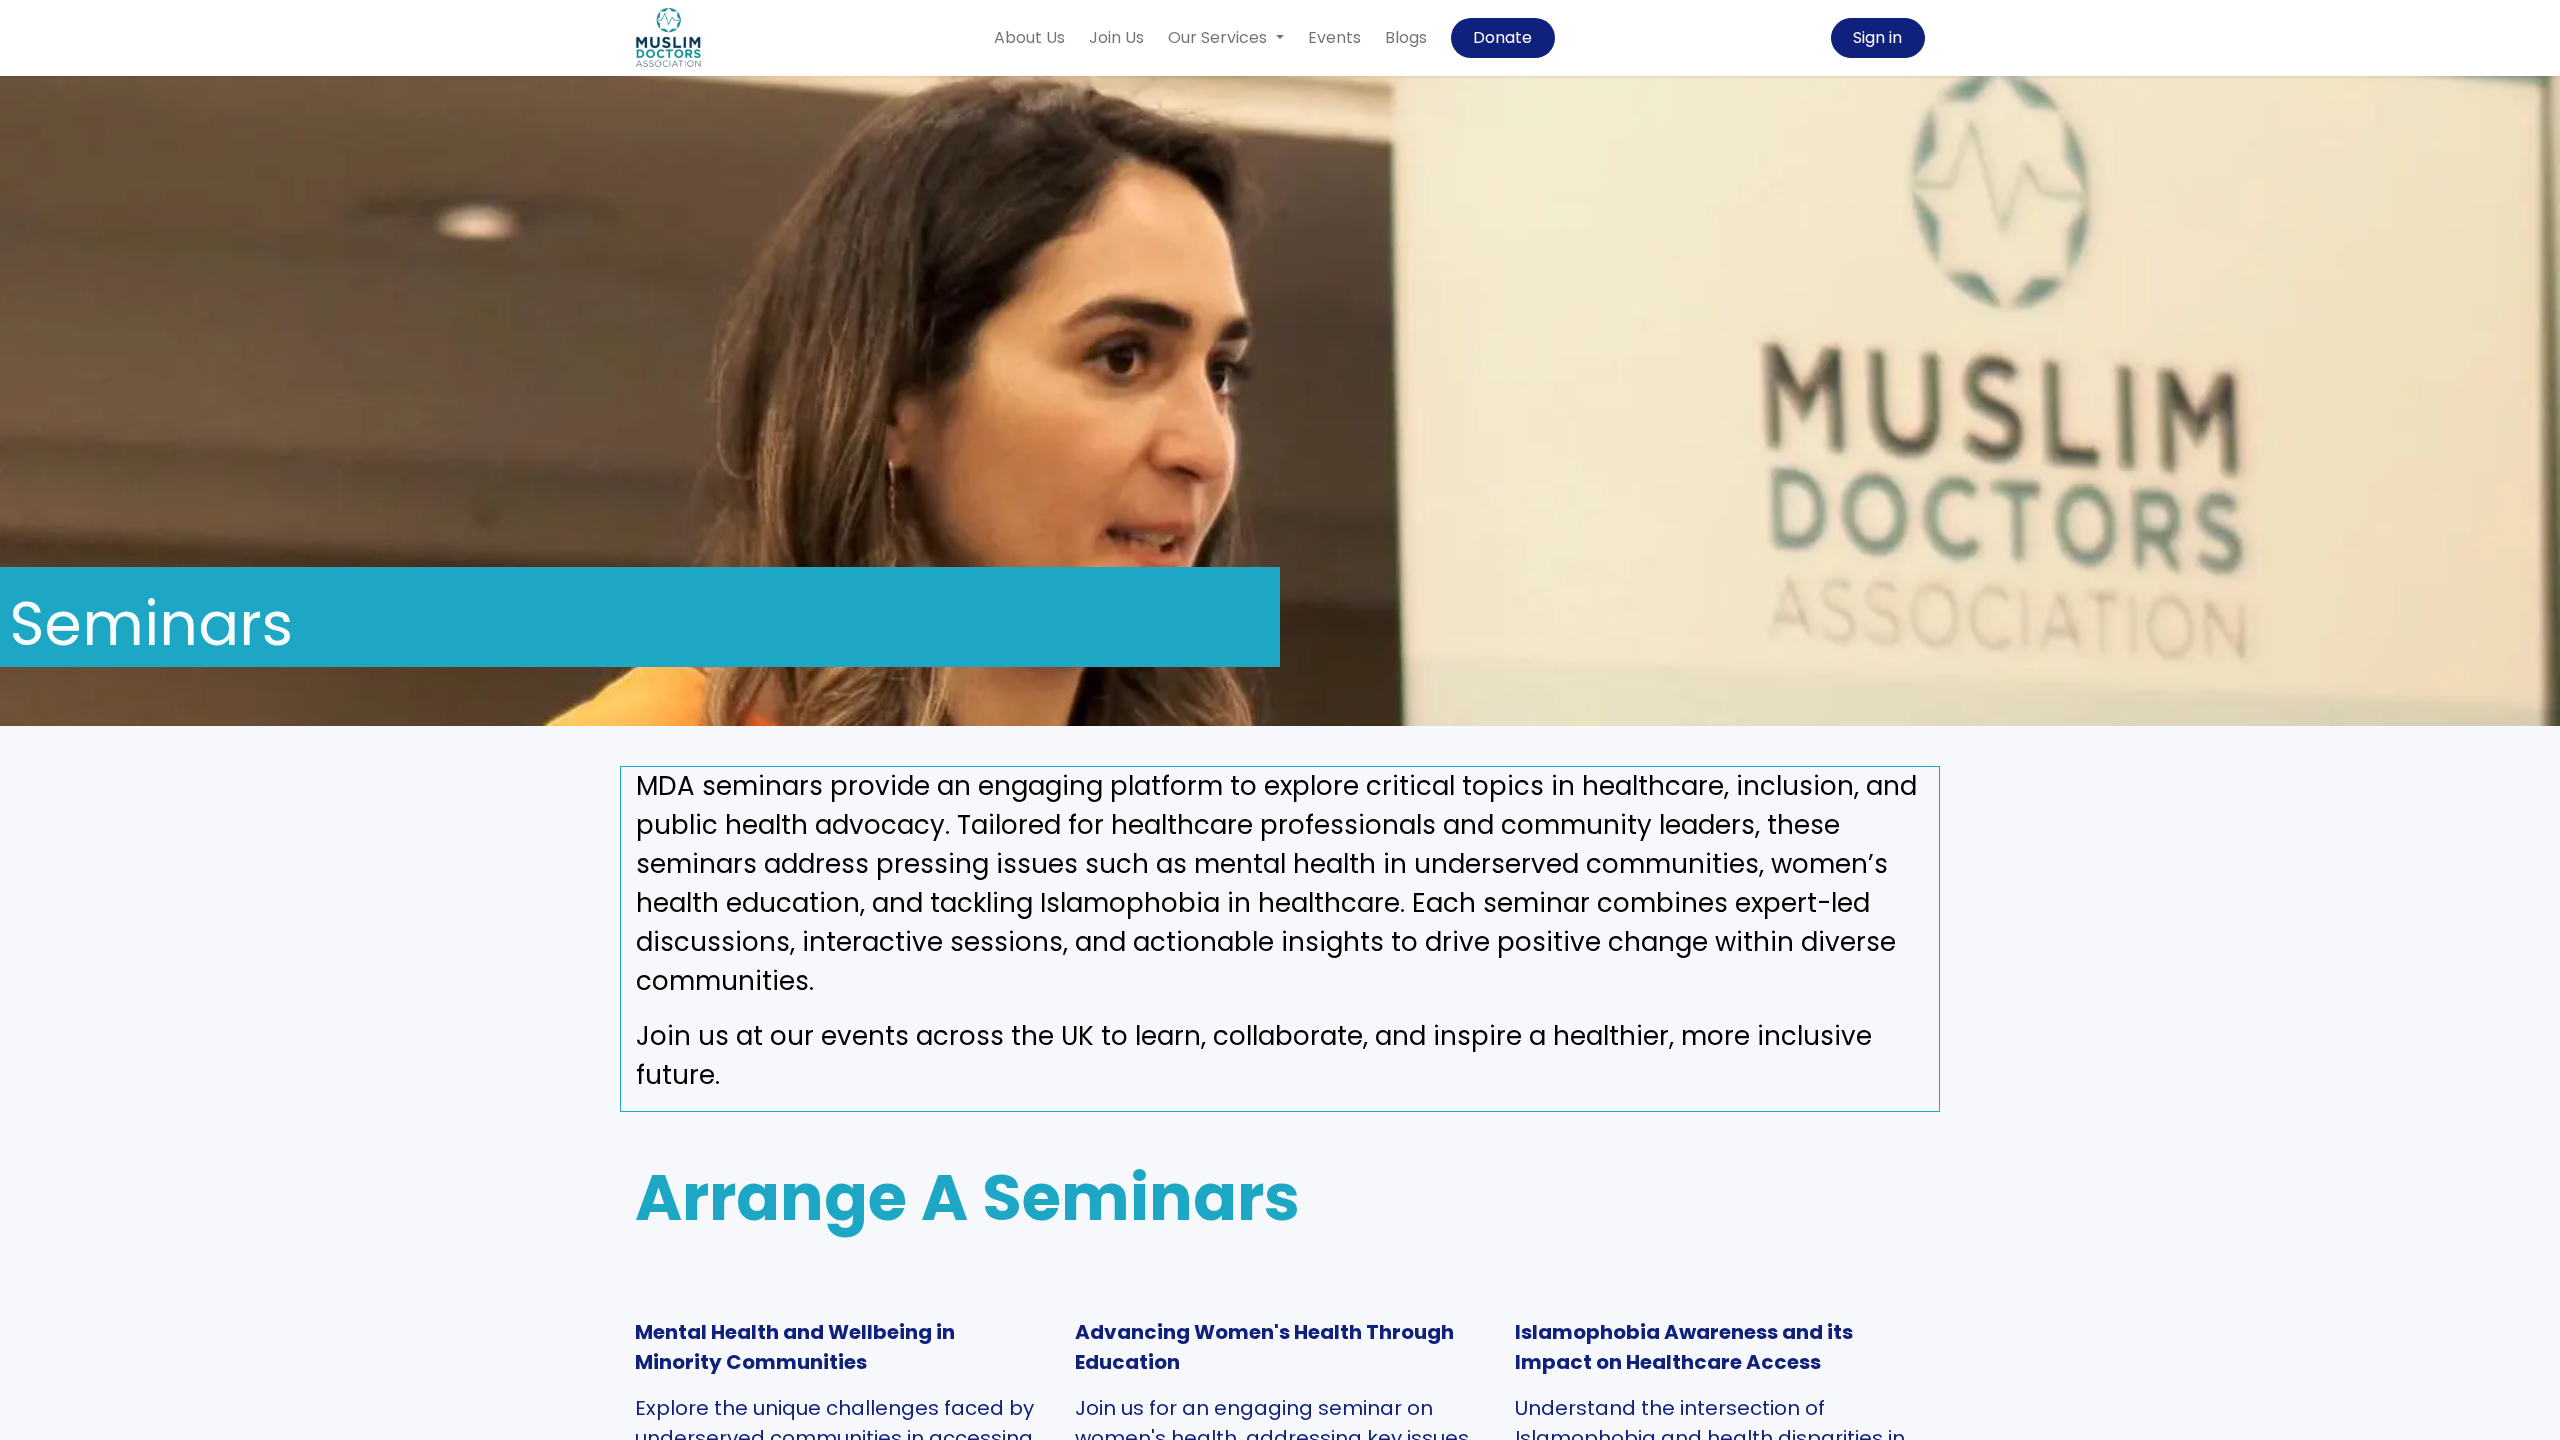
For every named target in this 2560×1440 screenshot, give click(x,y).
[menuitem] (1029, 38)
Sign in (1877, 37)
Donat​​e (1502, 37)
